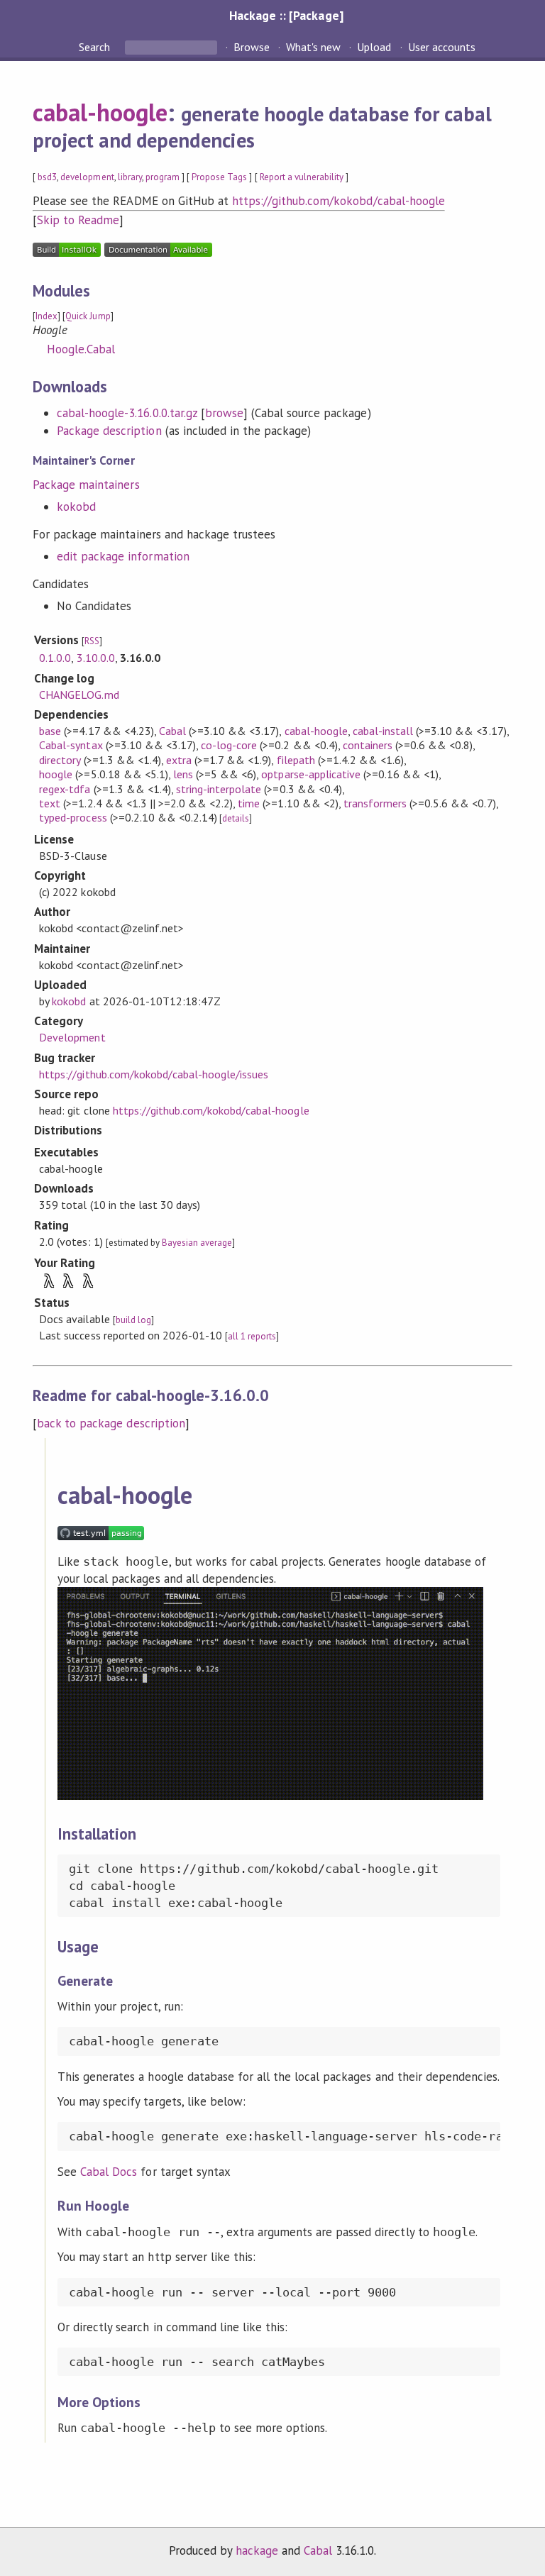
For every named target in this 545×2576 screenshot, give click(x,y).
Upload (374, 47)
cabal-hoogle (100, 112)
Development (72, 1037)
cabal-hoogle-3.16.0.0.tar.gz (127, 413)
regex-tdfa (65, 789)
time (249, 803)
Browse (252, 47)
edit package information (123, 556)
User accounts (442, 47)
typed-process (73, 817)
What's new (313, 47)
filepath (296, 760)
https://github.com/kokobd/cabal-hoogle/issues (154, 1074)
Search (96, 47)
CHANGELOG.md (79, 695)
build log (133, 1320)
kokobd (76, 507)
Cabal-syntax (71, 745)
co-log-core (229, 745)
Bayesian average (197, 1243)
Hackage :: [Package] (286, 15)
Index (46, 316)
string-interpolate (219, 789)
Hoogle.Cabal (81, 349)
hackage (257, 2550)
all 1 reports (252, 1336)
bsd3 (47, 177)
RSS (92, 641)
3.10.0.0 (96, 658)
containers (368, 745)
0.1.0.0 (55, 658)
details (236, 818)
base (50, 731)
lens (183, 774)
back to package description (111, 1423)
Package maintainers (86, 485)
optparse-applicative (310, 774)
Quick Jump (88, 316)
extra (179, 760)
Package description (109, 431)
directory (60, 760)
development (87, 177)
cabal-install (383, 731)
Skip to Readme (78, 220)
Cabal (172, 731)
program (163, 177)
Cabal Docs (109, 2172)
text (50, 803)
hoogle (56, 774)
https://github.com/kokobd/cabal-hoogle (338, 201)
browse (224, 413)
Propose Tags (219, 177)
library (130, 177)
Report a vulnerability (302, 177)
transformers (375, 803)
